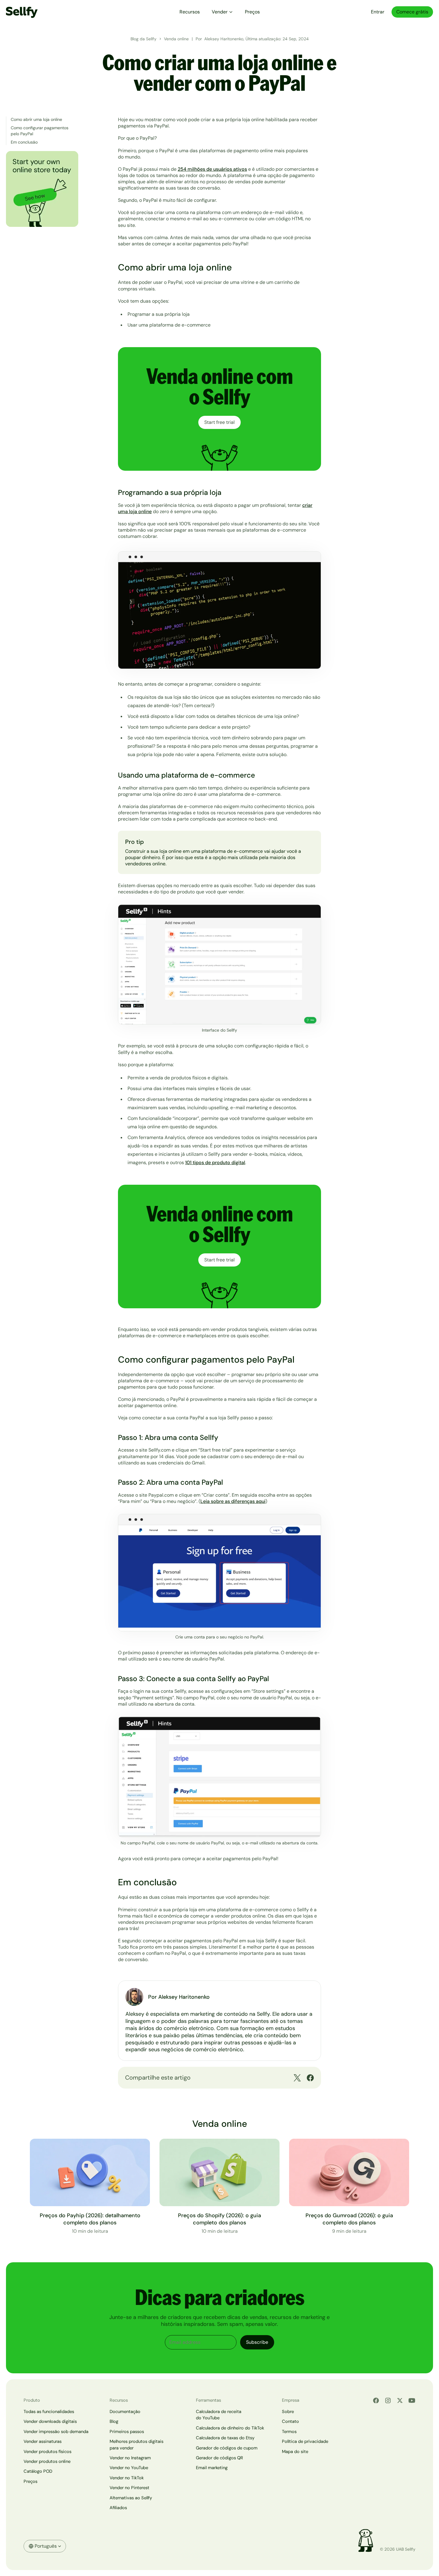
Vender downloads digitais (50, 2421)
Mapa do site (295, 2452)
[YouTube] (412, 2400)
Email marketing (212, 2468)
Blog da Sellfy (143, 39)
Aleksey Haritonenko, (225, 39)
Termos (289, 2432)
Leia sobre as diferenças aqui (233, 1501)
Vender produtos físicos (47, 2452)
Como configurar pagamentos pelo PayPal (40, 131)
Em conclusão (24, 142)
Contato (290, 2421)
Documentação (125, 2412)
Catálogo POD (38, 2471)
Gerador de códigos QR (219, 2458)
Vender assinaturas (43, 2441)
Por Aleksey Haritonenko (179, 1997)
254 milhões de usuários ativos (212, 169)
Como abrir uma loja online (36, 119)
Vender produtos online (47, 2461)
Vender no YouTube (129, 2468)
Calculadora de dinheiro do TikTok (230, 2428)
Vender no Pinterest (129, 2488)
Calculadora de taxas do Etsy (225, 2438)
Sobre (288, 2412)
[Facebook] (376, 2400)
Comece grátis (412, 12)
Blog (114, 2421)
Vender (220, 12)
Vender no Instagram (130, 2458)
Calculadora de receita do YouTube (219, 2415)
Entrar (378, 12)
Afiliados (118, 2508)
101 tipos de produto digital (215, 1162)
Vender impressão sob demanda (56, 2432)
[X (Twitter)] (400, 2400)
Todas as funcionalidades (49, 2412)
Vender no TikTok (127, 2478)
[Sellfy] (22, 12)
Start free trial (219, 422)
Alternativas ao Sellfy (131, 2498)
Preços (252, 12)
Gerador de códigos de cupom (227, 2448)
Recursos (190, 12)
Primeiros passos (127, 2432)
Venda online (176, 39)
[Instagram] (388, 2400)
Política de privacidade (305, 2441)
